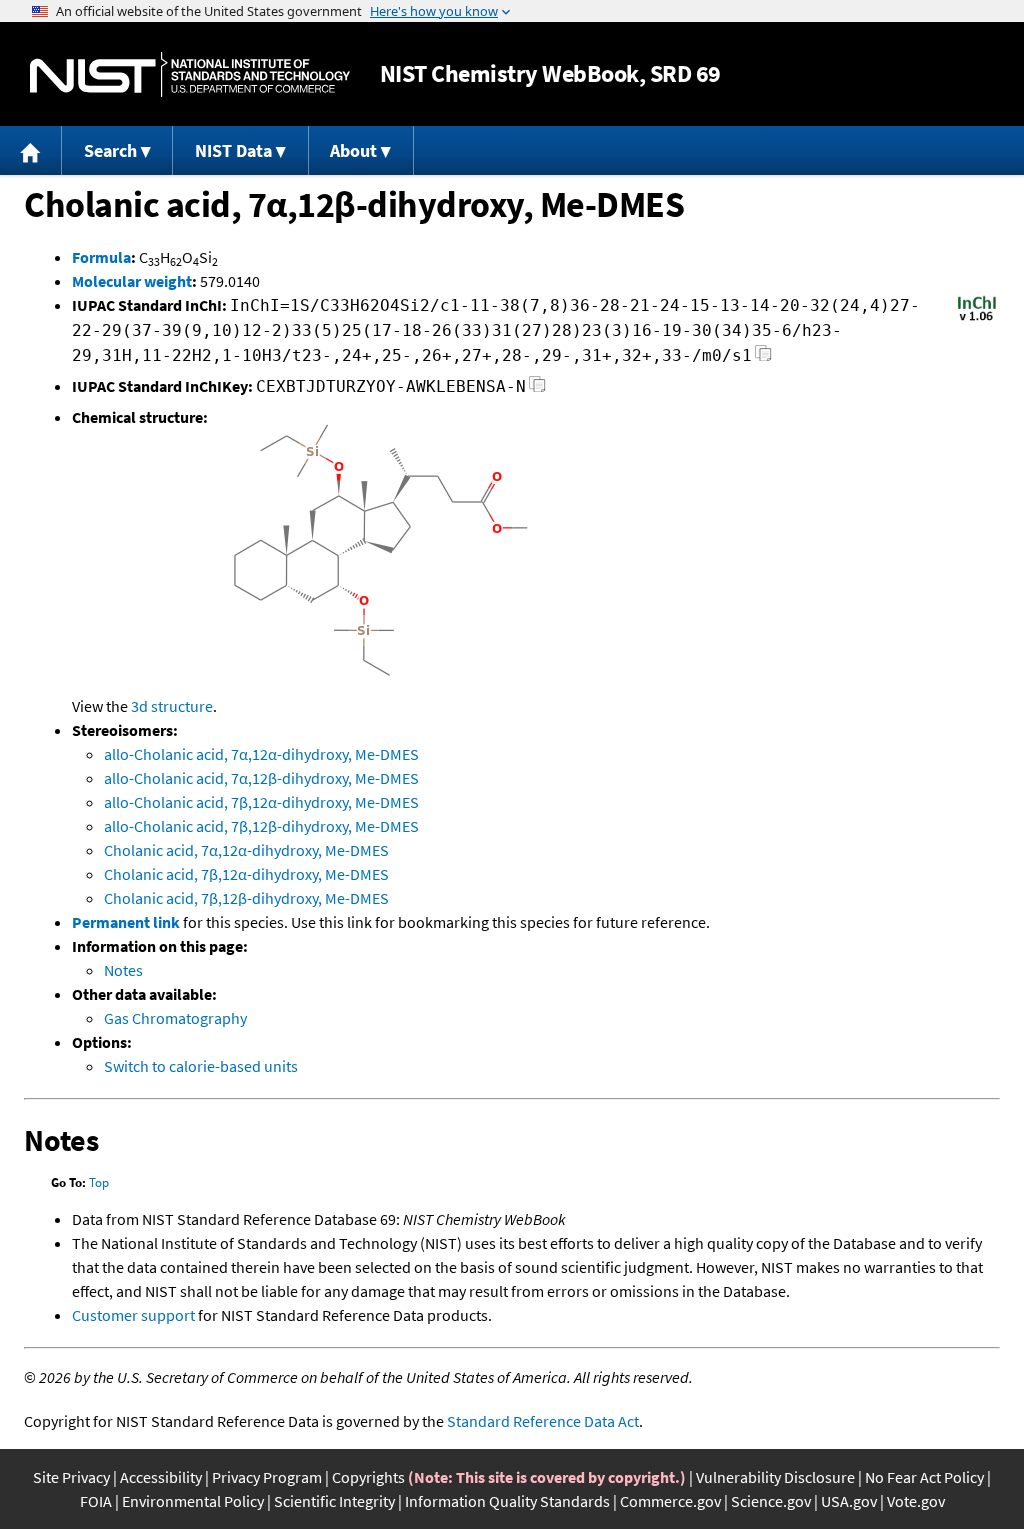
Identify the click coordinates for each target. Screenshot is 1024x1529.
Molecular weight (132, 281)
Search (110, 150)
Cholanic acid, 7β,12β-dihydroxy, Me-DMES (246, 898)
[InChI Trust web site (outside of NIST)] (977, 319)
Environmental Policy (193, 1501)
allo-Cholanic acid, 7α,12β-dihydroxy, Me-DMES (261, 778)
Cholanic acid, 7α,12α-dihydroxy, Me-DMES (246, 850)
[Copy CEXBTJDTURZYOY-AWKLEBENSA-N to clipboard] (537, 389)
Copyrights (368, 1477)
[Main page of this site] (31, 150)
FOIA (96, 1501)
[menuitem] (31, 150)
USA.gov (849, 1501)
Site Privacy (71, 1477)
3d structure (172, 706)
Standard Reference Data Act (543, 1421)
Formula (101, 257)
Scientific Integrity (334, 1501)
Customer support (133, 1315)
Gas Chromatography (175, 1018)
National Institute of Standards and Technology (190, 74)
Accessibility (161, 1477)
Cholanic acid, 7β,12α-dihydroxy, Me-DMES (246, 874)
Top (99, 1182)
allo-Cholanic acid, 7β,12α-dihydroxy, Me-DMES (261, 802)
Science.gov (771, 1501)
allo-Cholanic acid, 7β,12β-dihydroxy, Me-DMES (261, 826)
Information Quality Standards (507, 1501)
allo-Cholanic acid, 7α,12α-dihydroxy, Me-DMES (261, 754)
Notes (123, 970)
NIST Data (233, 150)
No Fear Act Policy (924, 1477)
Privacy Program (267, 1477)
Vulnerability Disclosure (775, 1477)
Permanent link (126, 922)
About (353, 150)
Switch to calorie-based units (201, 1066)
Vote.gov (916, 1501)
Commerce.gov (670, 1501)
